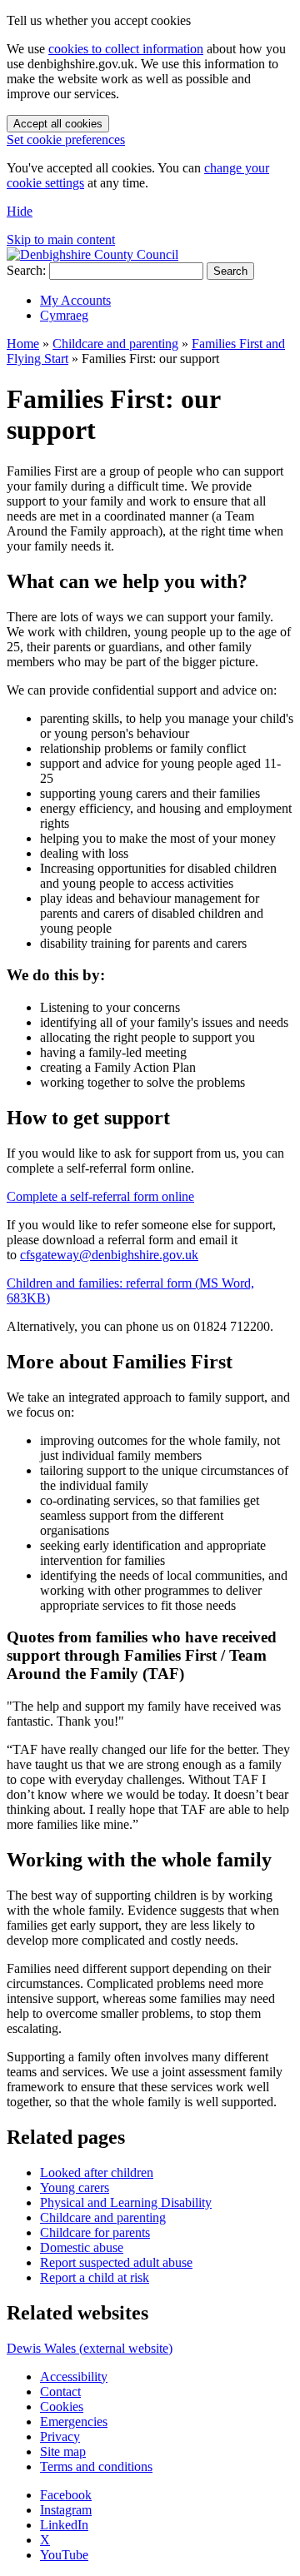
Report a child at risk (95, 2277)
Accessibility (74, 2377)
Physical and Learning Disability (126, 2202)
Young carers (75, 2187)
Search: (26, 270)
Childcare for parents (95, 2232)
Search (230, 271)
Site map (63, 2451)
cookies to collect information (126, 49)
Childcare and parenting (115, 344)
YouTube (64, 2555)
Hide (20, 211)
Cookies (62, 2407)
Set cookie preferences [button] (66, 140)
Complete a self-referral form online (100, 1196)
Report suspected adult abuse (116, 2262)
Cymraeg (64, 315)
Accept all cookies (58, 124)
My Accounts (75, 300)
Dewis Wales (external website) (90, 2348)
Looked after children (97, 2172)
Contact (60, 2392)
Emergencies (74, 2422)
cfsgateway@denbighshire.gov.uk (109, 1255)
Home (23, 344)
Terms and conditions (96, 2466)
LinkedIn (64, 2525)
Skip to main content (61, 239)
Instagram (66, 2510)
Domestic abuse (82, 2247)
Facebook (66, 2495)
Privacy (60, 2436)
